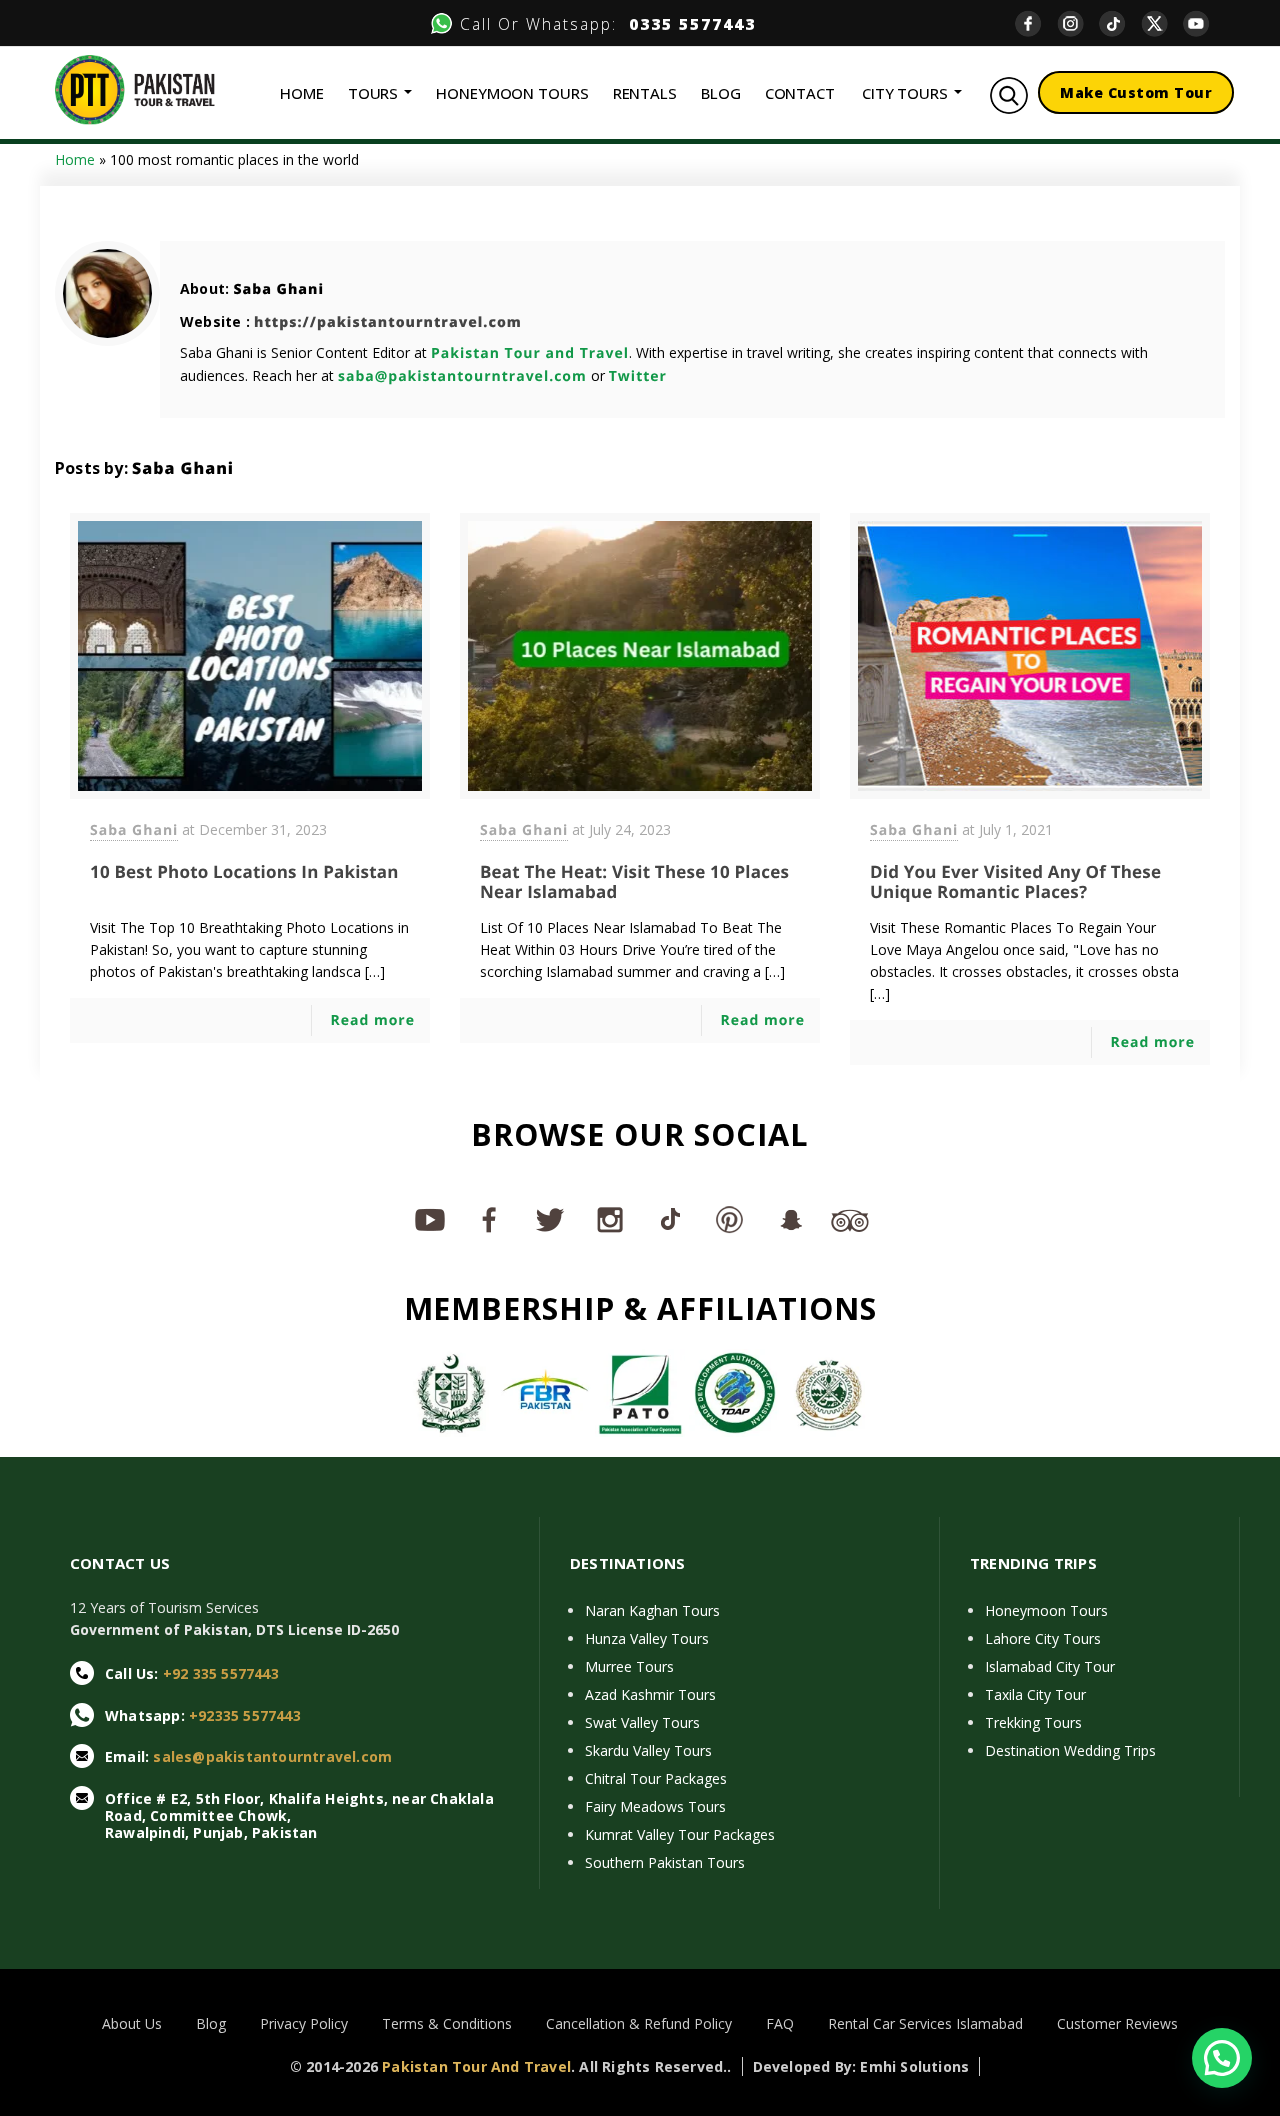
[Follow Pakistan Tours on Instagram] (610, 1219)
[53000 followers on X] (550, 1219)
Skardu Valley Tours (648, 1750)
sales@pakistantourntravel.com (272, 1756)
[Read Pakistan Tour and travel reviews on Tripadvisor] (850, 1219)
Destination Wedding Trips (1070, 1750)
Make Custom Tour (1136, 92)
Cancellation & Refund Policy (639, 2023)
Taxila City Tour (1035, 1694)
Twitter (638, 376)
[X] (1162, 23)
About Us (132, 2023)
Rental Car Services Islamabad (925, 2023)
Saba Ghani (278, 289)
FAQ (780, 2023)
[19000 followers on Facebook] (490, 1219)
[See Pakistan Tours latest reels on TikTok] (670, 1219)
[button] (1222, 2058)
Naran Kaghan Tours (652, 1610)
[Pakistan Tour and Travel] (135, 88)
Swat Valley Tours (642, 1722)
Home (75, 159)
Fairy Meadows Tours (655, 1806)
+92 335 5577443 (221, 1673)
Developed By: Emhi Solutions (861, 2066)
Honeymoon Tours (1046, 1610)
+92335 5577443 (245, 1715)
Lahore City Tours (1043, 1638)
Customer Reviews (1117, 2023)
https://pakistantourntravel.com (388, 322)
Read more (372, 1020)
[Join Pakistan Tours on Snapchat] (790, 1219)
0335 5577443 (686, 24)
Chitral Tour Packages (656, 1778)
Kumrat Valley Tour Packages (680, 1834)
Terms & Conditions (447, 2023)
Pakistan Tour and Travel (530, 353)
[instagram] (1078, 23)
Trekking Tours (1033, 1722)
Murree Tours (629, 1666)
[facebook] (1036, 23)
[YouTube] (1204, 23)
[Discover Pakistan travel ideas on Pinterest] (730, 1219)
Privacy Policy (304, 2023)
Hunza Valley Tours (647, 1638)
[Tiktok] (1120, 23)
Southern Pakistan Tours (665, 1862)
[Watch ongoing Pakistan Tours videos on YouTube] (430, 1219)
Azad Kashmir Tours (650, 1694)
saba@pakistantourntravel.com (462, 376)
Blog (211, 2023)
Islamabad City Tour (1050, 1666)
